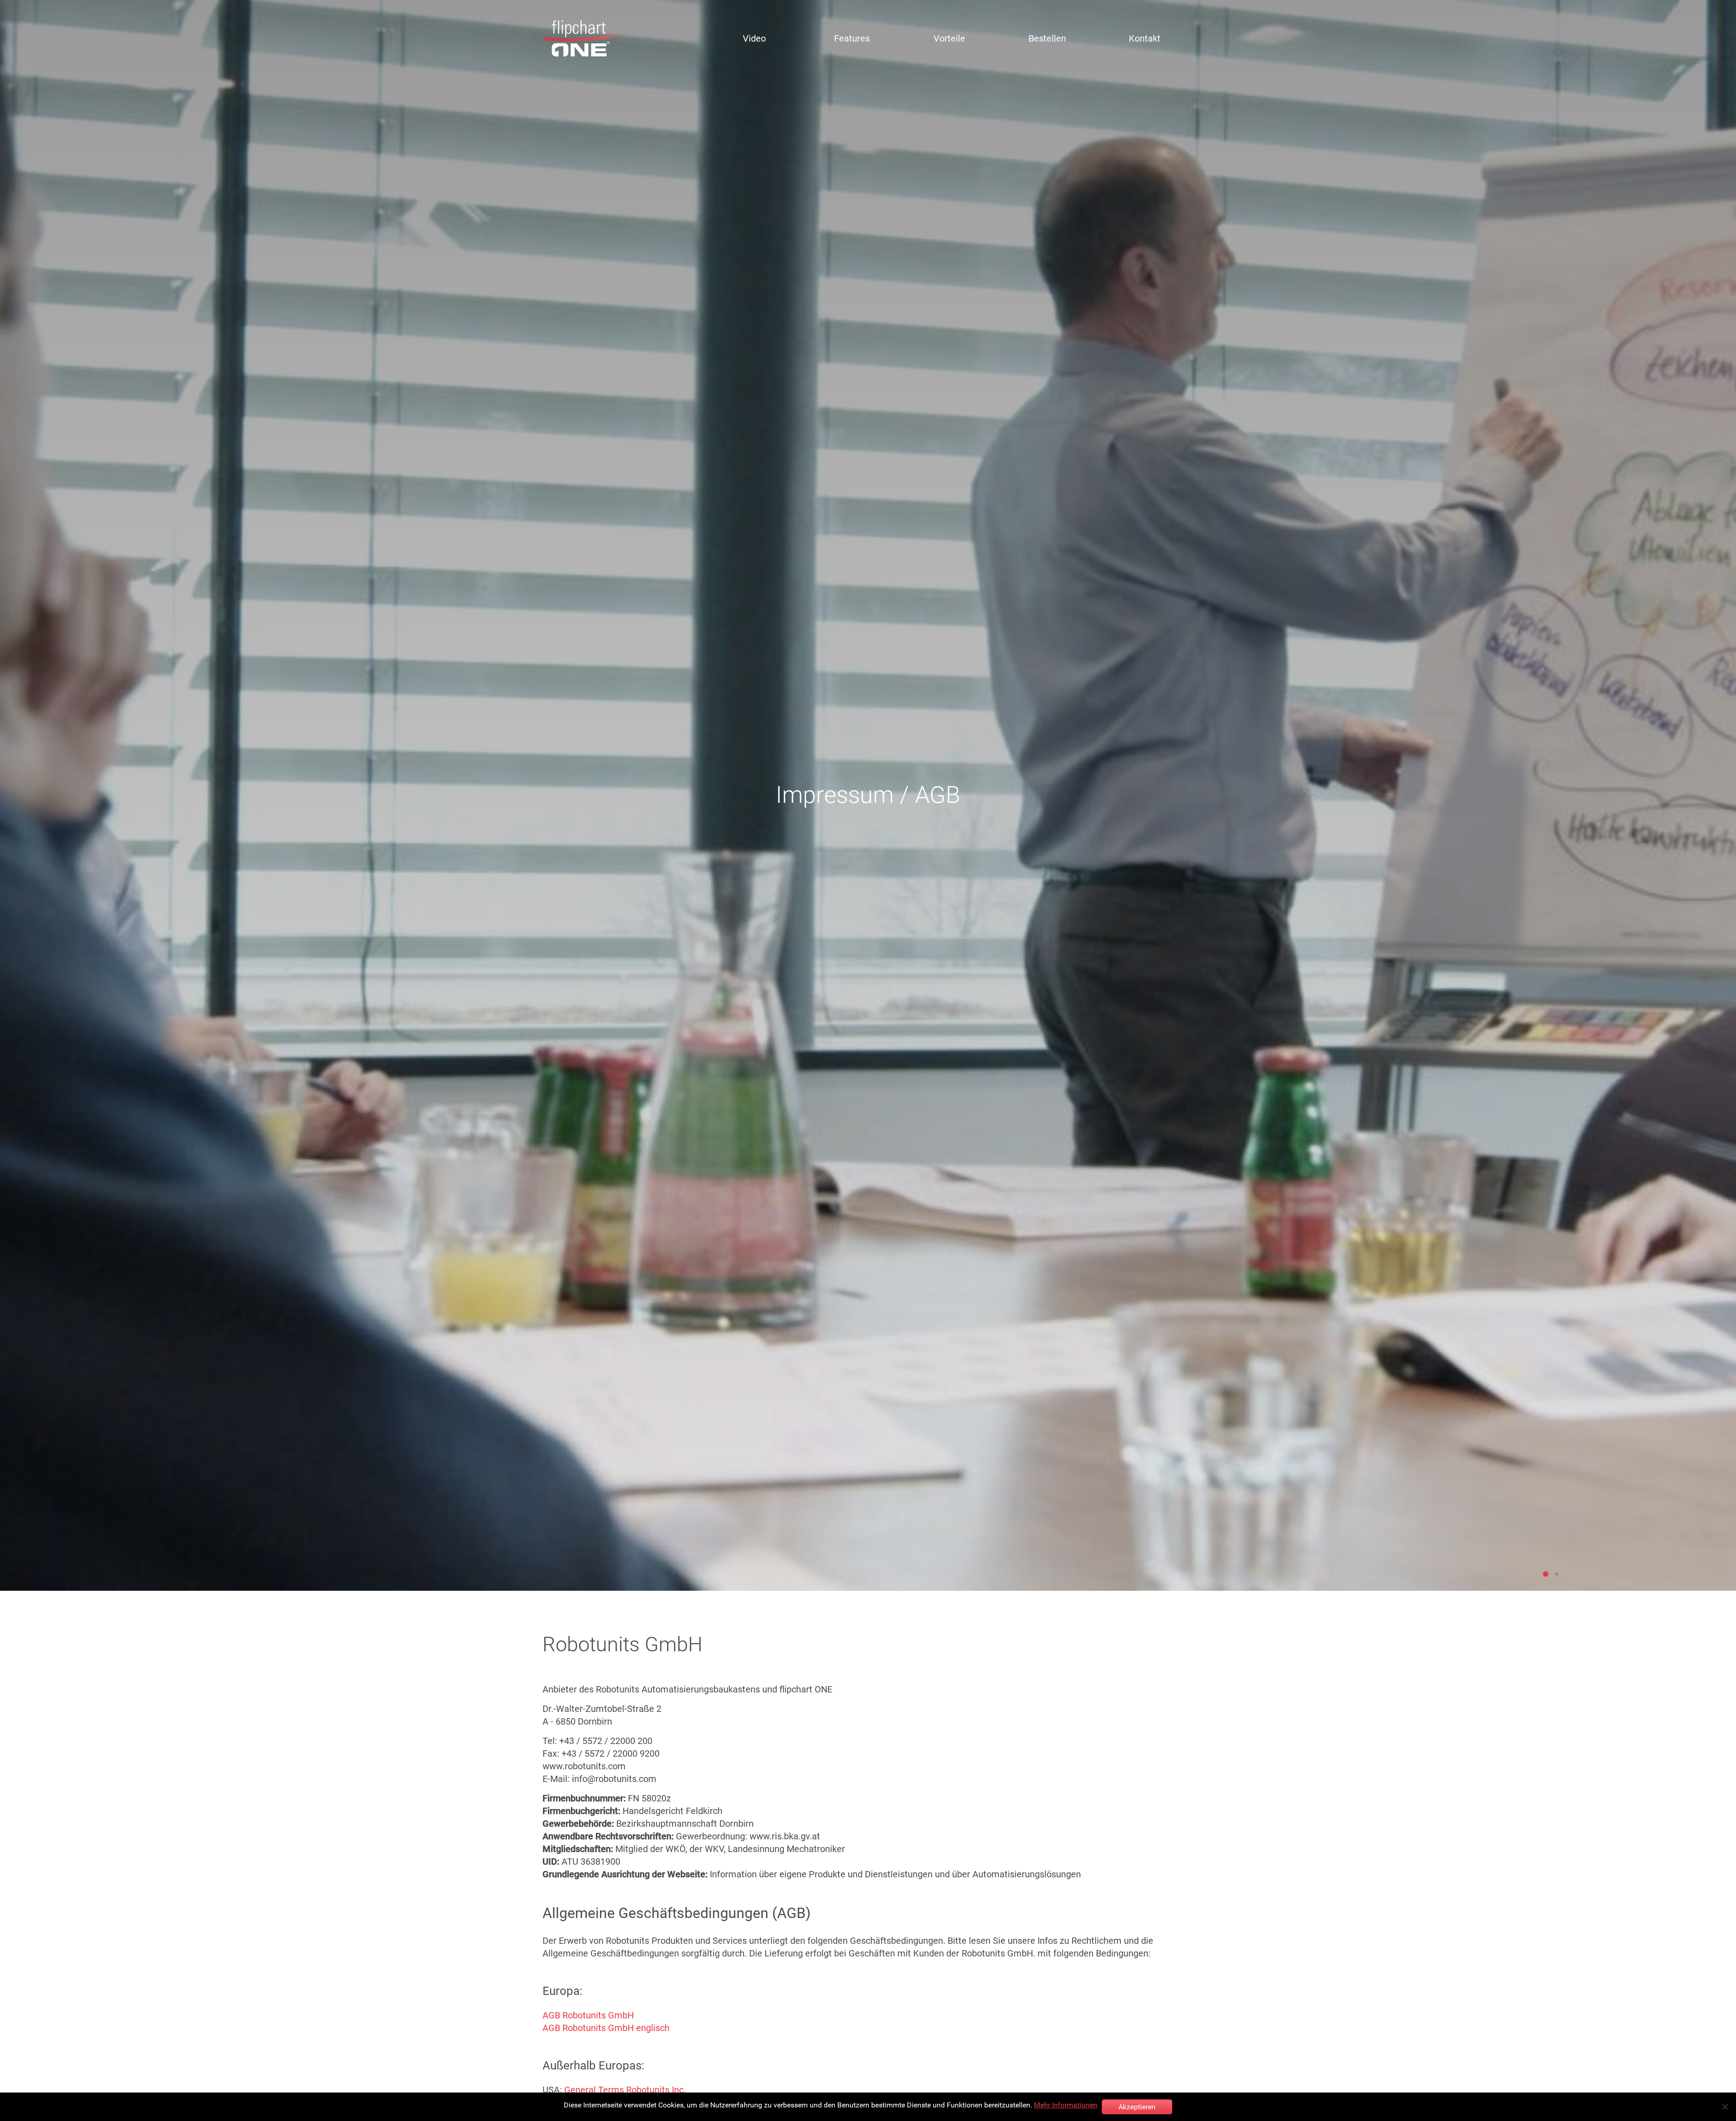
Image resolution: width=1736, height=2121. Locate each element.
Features (852, 38)
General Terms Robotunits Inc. (625, 2090)
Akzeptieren (1137, 2107)
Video (754, 38)
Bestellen (1047, 38)
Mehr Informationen (1066, 2105)
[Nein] (1725, 2107)
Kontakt (1145, 38)
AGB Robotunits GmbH (588, 2015)
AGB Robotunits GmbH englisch (606, 2028)
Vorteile (949, 38)
